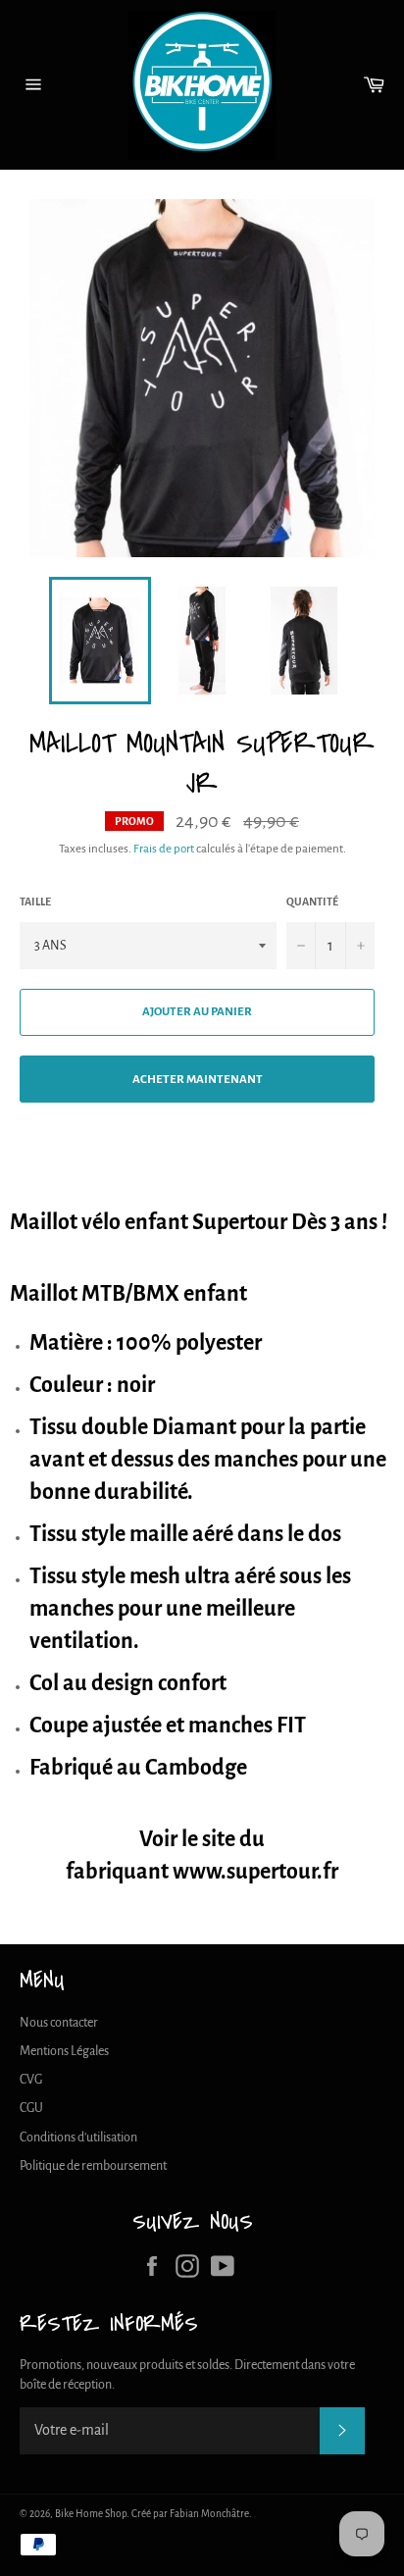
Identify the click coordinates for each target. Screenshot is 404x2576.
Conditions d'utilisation (78, 2138)
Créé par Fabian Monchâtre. (192, 2514)
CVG (31, 2080)
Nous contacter (59, 2023)
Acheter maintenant (198, 1080)
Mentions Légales (64, 2051)
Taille (35, 902)
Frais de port (164, 849)
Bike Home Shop (91, 2514)
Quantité (312, 902)
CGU (31, 2108)
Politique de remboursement (93, 2166)
